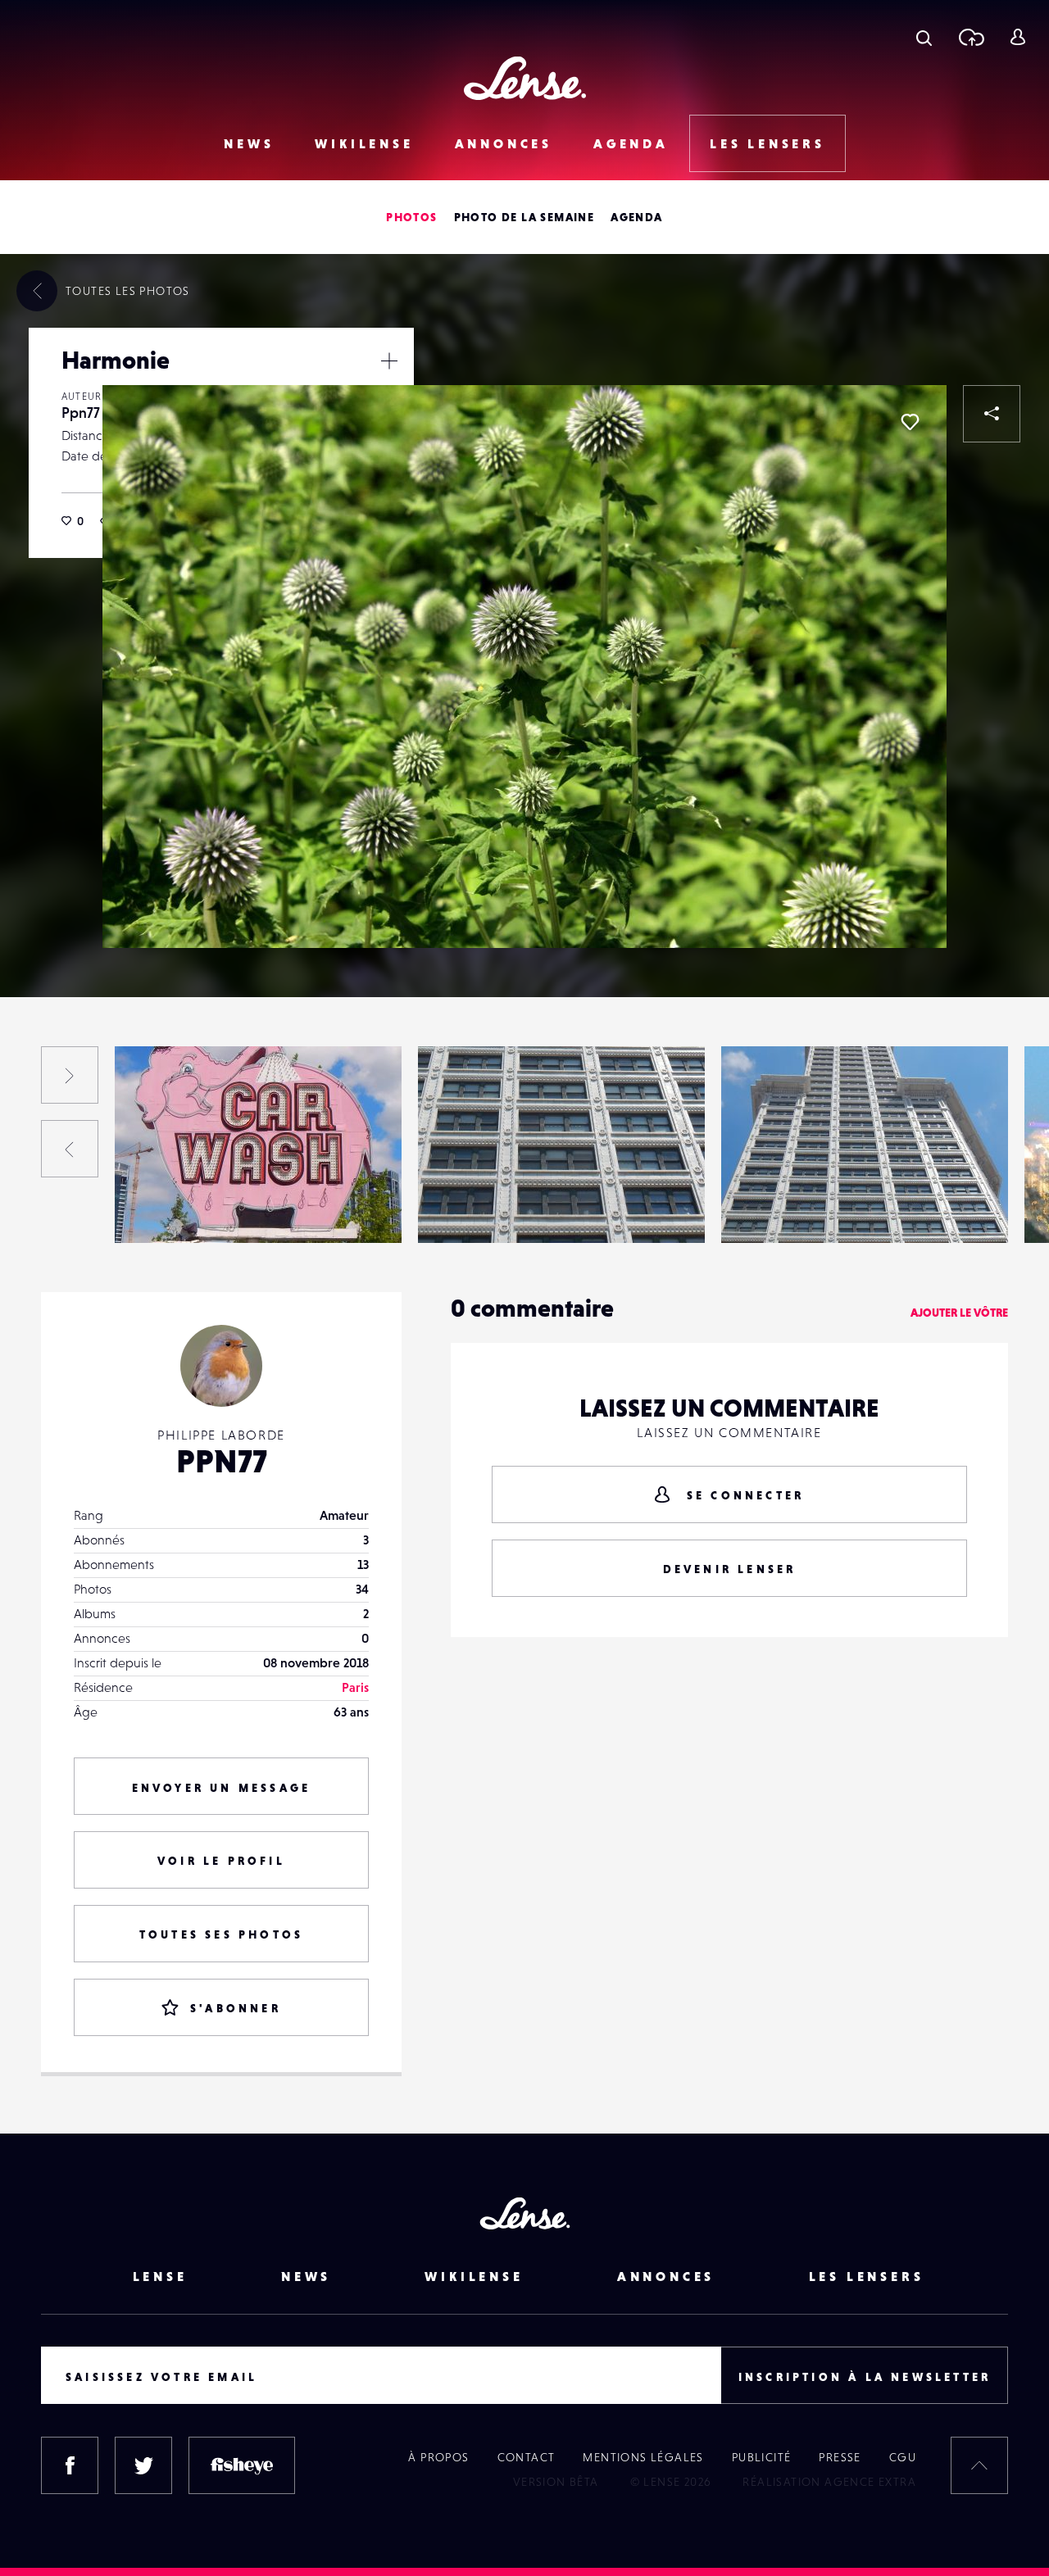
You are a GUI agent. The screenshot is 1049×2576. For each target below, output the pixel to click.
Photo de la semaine (524, 217)
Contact (527, 2457)
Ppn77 (81, 413)
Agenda (631, 143)
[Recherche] (924, 37)
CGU (903, 2457)
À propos (438, 2457)
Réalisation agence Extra (829, 2482)
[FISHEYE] (242, 2465)
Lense (160, 2276)
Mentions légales (643, 2457)
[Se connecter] (1017, 37)
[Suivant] (70, 1075)
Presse (840, 2457)
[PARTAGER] (992, 414)
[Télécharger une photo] (971, 37)
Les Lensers (767, 143)
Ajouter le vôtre (959, 1313)
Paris (355, 1687)
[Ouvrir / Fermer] (389, 361)
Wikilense (364, 143)
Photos (411, 217)
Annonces (504, 143)
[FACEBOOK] (70, 2465)
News (249, 143)
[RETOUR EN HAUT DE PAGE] (979, 2465)
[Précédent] (70, 1149)
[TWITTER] (143, 2465)
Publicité (762, 2457)
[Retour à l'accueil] (525, 78)
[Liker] (910, 422)
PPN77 (222, 1461)
